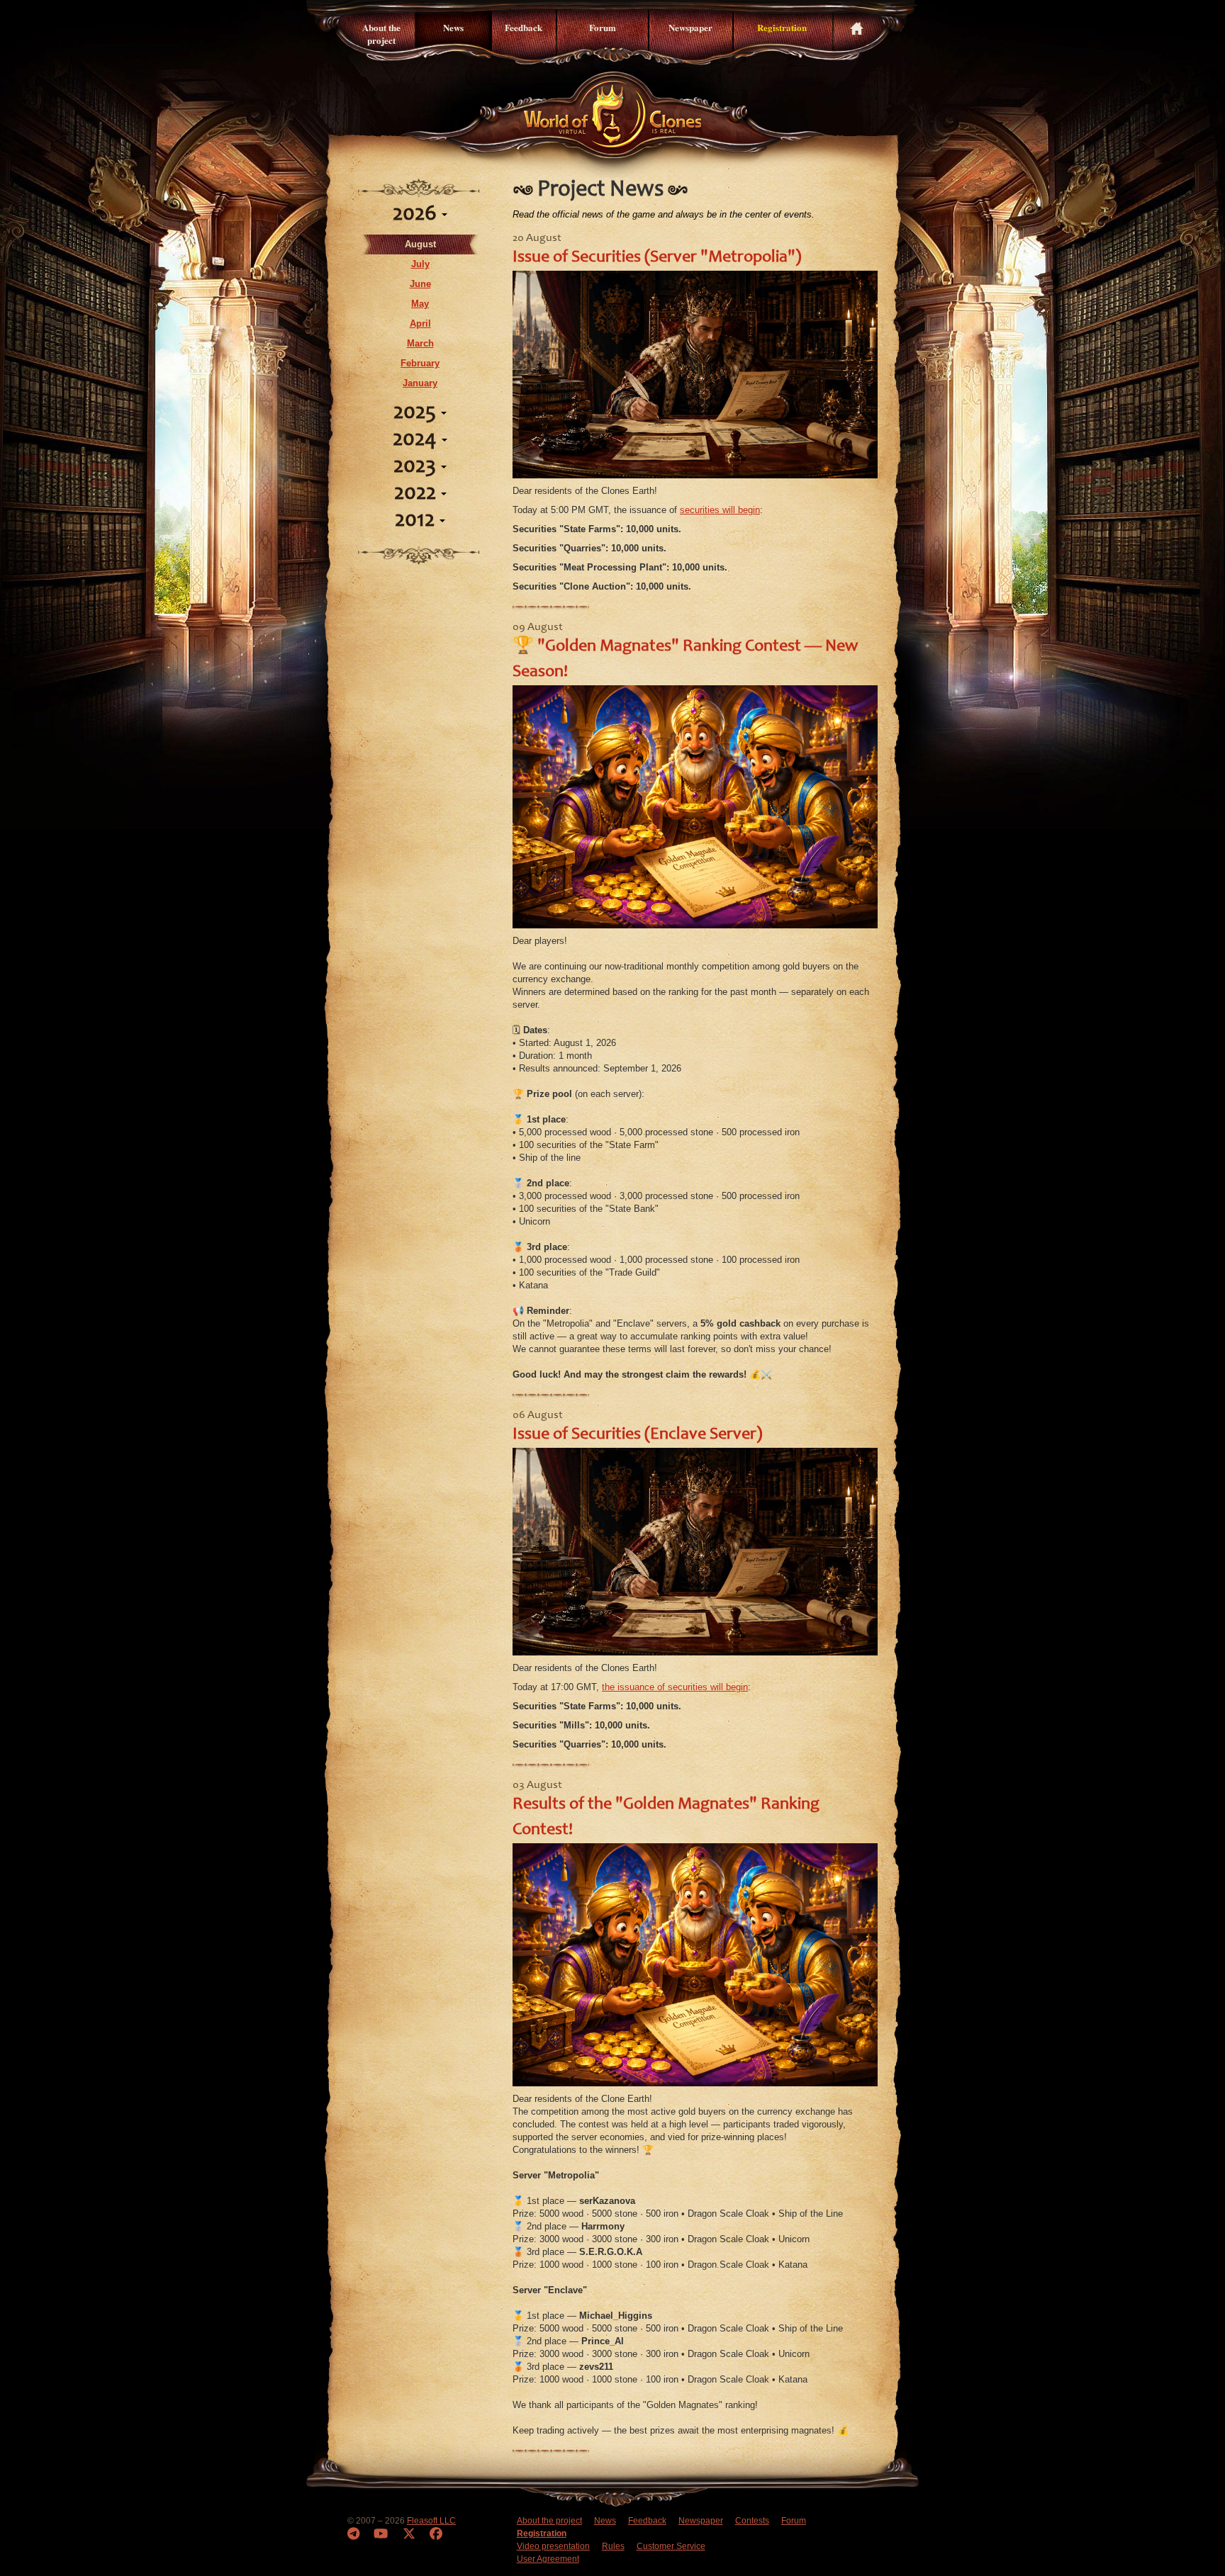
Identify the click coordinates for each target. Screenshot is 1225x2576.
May (420, 304)
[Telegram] (353, 2534)
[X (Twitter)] (409, 2534)
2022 (415, 494)
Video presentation (553, 2546)
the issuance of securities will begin (675, 1687)
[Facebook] (436, 2534)
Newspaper (690, 27)
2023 (415, 467)
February (420, 363)
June (420, 284)
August (420, 244)
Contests (752, 2521)
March (420, 343)
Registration (782, 27)
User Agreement (548, 2559)
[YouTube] (381, 2534)
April (420, 324)
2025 (415, 413)
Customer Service (671, 2546)
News (453, 27)
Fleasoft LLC (431, 2521)
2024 (415, 440)
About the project (381, 34)
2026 (415, 215)
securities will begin (720, 510)
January (420, 383)
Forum (603, 27)
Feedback (524, 27)
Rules (613, 2546)
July (420, 264)
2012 (415, 521)
